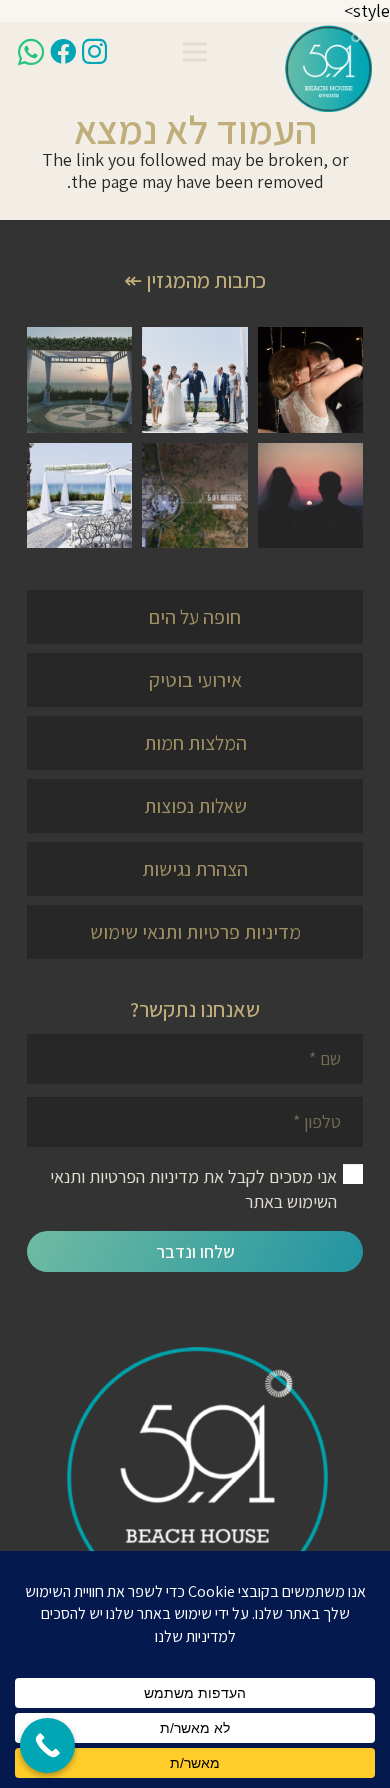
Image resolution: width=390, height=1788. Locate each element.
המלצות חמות (195, 743)
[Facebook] (63, 51)
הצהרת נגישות (195, 869)
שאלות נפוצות (195, 806)
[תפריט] (195, 52)
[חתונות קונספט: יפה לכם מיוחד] (194, 495)
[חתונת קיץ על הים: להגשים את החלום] (79, 495)
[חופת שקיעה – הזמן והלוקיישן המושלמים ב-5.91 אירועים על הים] (310, 495)
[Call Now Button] (47, 1745)
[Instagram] (94, 52)
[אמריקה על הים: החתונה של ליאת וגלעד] (194, 379)
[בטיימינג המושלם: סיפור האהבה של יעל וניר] (310, 379)
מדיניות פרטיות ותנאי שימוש (195, 932)
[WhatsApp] (31, 52)
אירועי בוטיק (195, 680)
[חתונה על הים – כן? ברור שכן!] (79, 379)
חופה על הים (195, 617)
